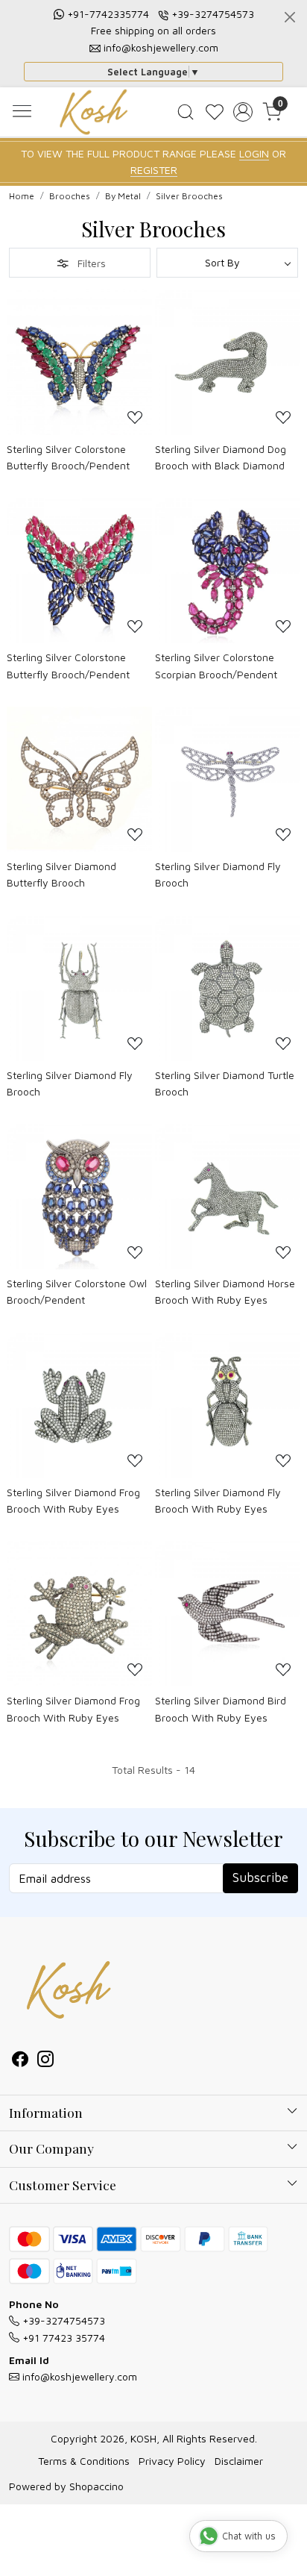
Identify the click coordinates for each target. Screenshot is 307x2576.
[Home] (94, 112)
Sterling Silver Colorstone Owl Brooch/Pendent (77, 1291)
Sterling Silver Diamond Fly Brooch (218, 874)
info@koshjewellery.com (161, 47)
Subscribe (260, 1878)
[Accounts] (243, 112)
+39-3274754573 (213, 14)
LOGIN (254, 153)
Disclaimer (239, 2461)
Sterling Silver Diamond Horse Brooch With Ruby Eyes (225, 1291)
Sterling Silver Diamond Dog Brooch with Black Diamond (221, 457)
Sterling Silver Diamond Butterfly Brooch (61, 874)
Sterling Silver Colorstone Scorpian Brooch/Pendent (216, 665)
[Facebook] (20, 2061)
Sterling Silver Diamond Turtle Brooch (225, 1083)
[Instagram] (45, 2061)
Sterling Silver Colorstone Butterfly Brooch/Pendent (68, 457)
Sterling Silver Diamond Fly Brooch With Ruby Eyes (218, 1500)
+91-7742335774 (108, 14)
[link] (185, 112)
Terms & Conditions (84, 2461)
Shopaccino (96, 2486)
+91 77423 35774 (62, 2338)
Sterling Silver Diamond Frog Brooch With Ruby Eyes (73, 1500)
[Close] (290, 17)
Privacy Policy (172, 2461)
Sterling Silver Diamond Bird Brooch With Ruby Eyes (221, 1709)
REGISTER (154, 170)
